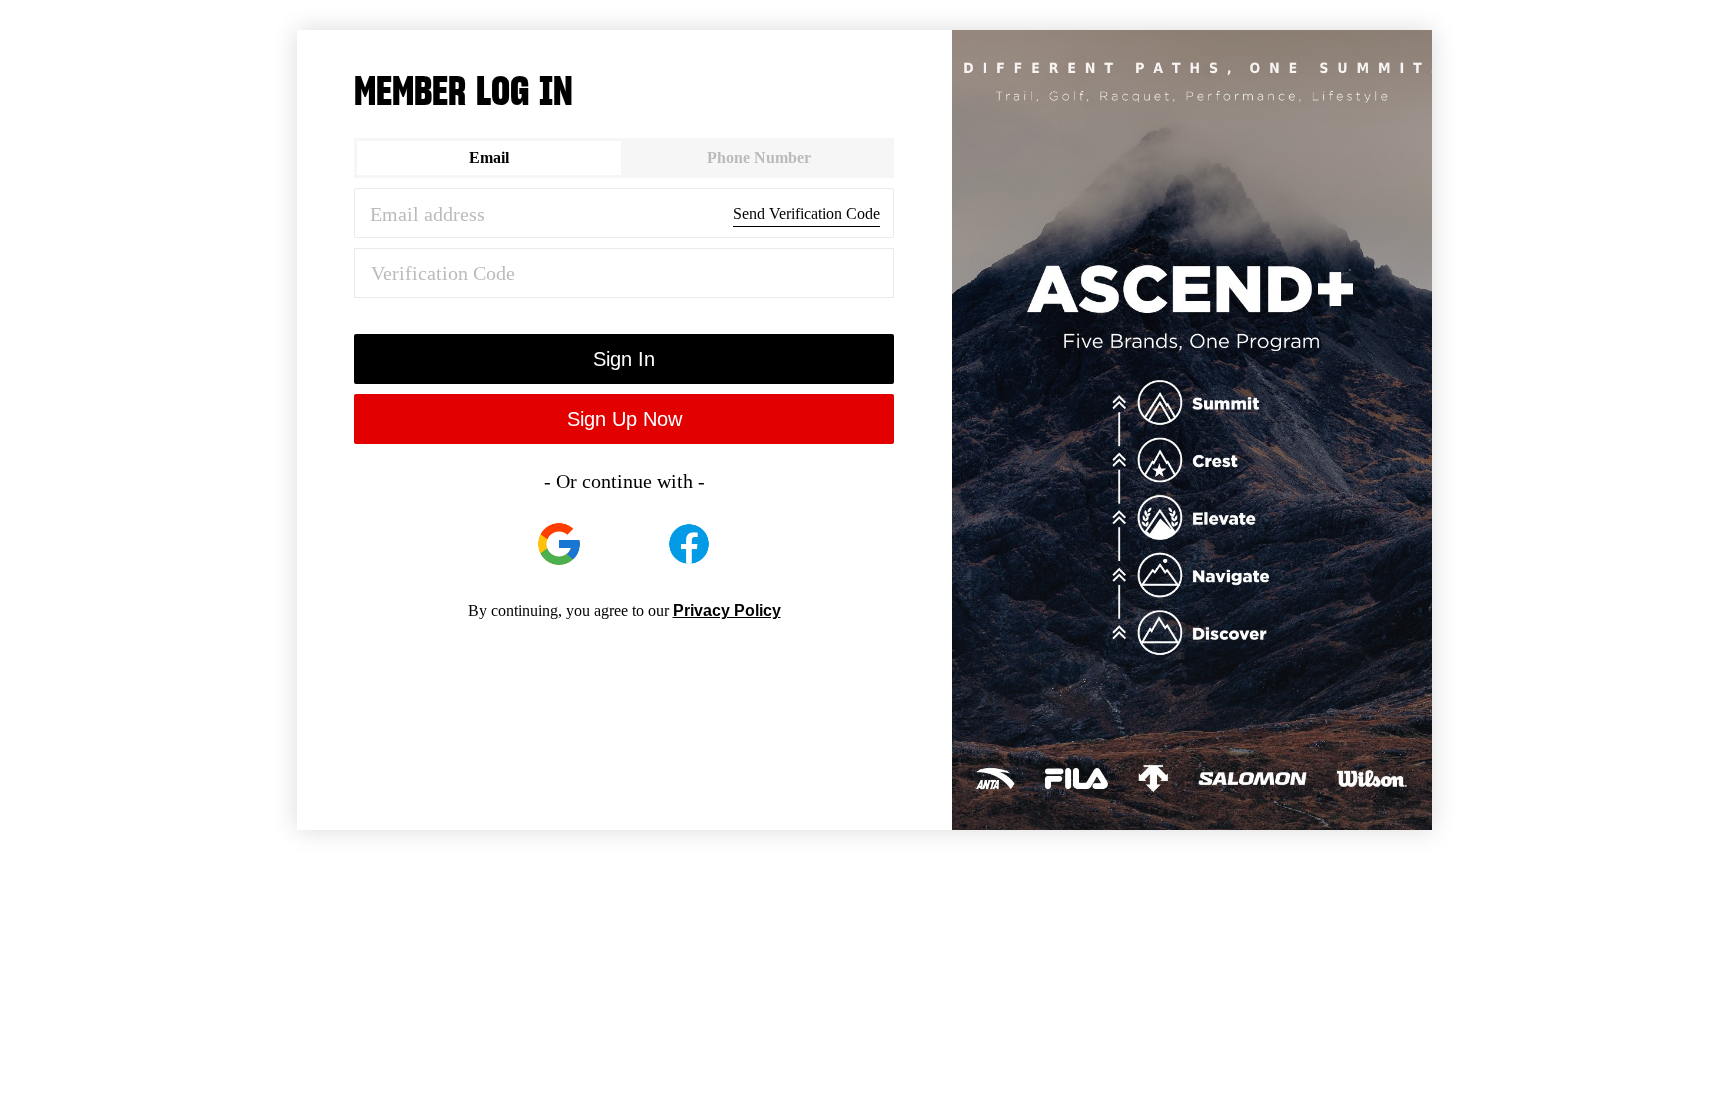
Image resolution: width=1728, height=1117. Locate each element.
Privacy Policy (727, 610)
